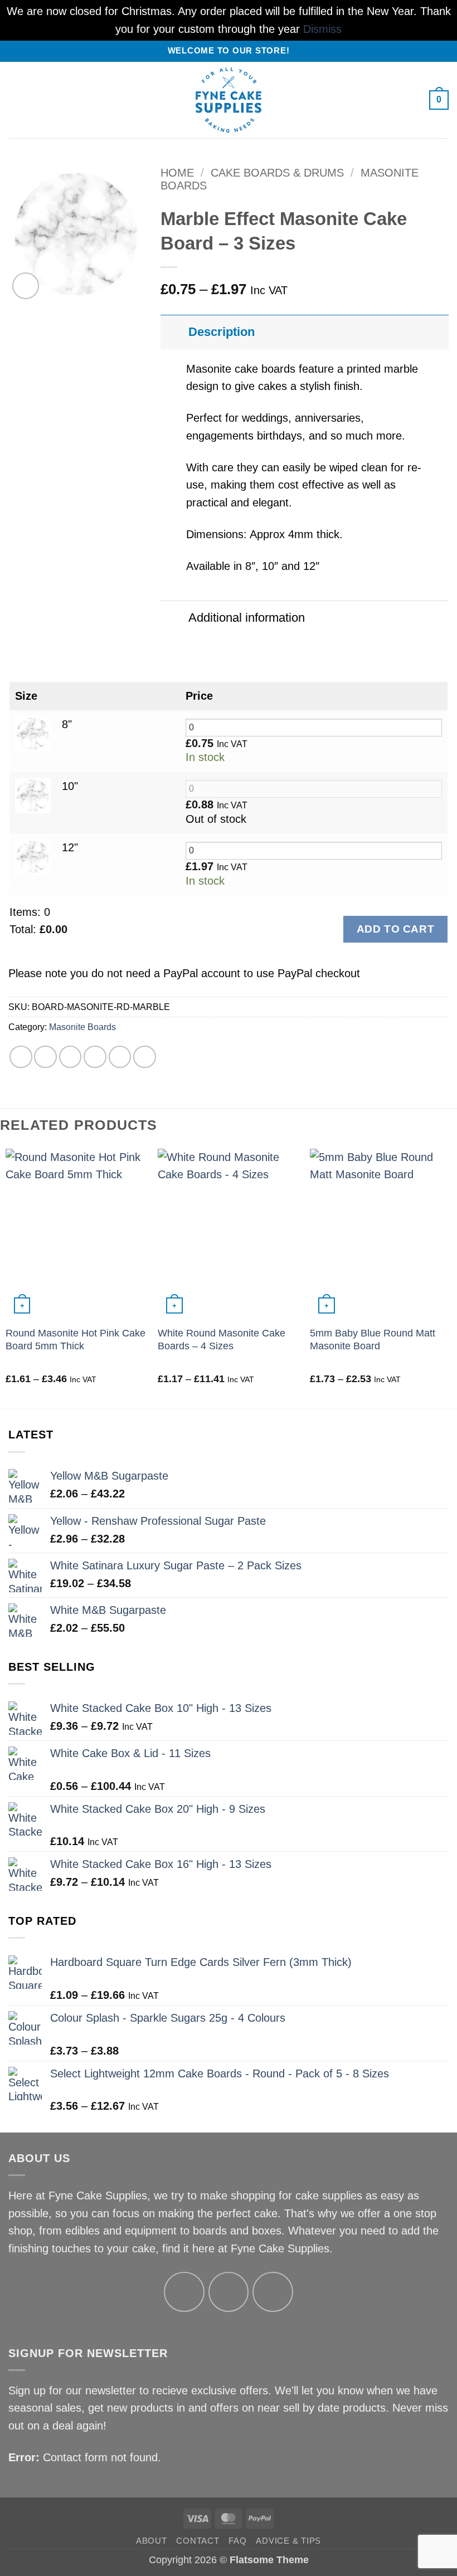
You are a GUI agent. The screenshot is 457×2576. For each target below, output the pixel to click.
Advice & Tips (288, 2541)
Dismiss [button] (322, 29)
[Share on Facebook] (45, 1057)
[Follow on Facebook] (184, 2292)
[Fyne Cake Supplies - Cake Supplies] (229, 100)
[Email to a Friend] (95, 1057)
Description (222, 332)
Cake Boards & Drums (277, 173)
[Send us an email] (273, 2292)
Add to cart (395, 929)
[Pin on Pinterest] (120, 1057)
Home (177, 173)
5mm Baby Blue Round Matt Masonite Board (373, 1340)
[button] (17, 100)
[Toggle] (174, 332)
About (152, 2541)
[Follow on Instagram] (229, 2292)
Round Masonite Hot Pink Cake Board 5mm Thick (76, 1340)
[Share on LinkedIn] (145, 1057)
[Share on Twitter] (71, 1057)
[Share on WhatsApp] (21, 1057)
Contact (198, 2541)
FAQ (237, 2541)
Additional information (247, 618)
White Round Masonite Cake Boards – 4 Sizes (222, 1340)
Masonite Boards (82, 1027)
